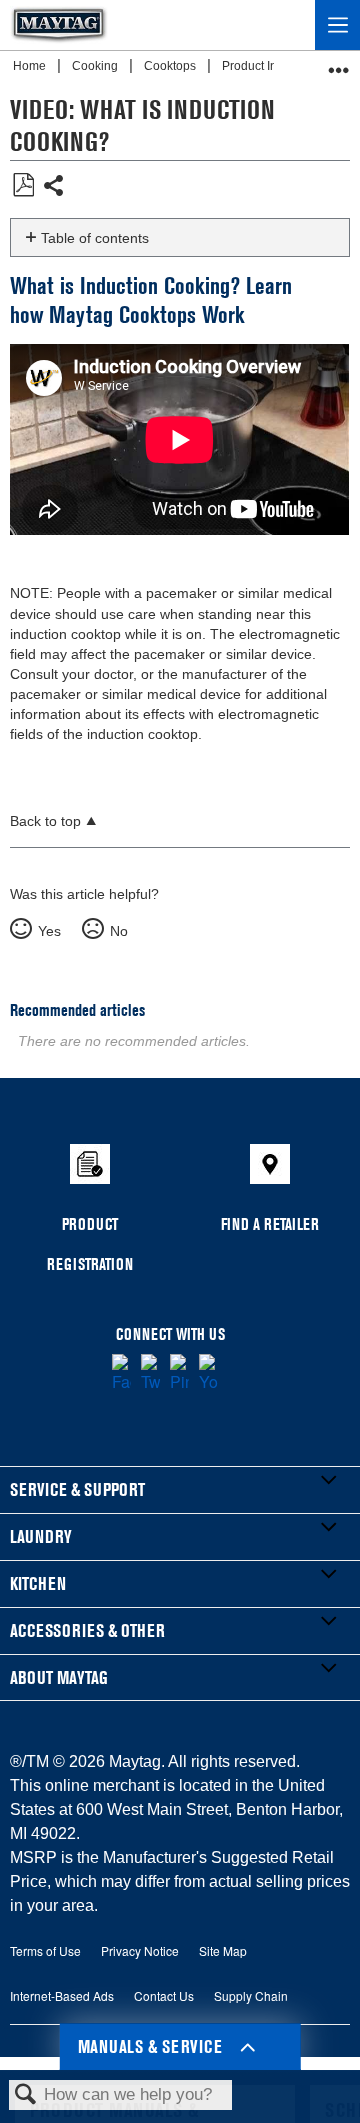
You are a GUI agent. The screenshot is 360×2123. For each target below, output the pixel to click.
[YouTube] (208, 1374)
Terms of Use (45, 1950)
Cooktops (171, 66)
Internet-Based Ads (62, 1995)
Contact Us (164, 1995)
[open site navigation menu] (337, 25)
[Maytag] (59, 25)
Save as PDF (23, 185)
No (118, 931)
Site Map (223, 1950)
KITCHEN (38, 1583)
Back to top (45, 821)
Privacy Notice (140, 1950)
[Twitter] (150, 1374)
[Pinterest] (179, 1374)
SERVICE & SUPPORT (77, 1489)
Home (31, 66)
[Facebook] (121, 1374)
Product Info (256, 66)
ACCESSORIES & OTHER (87, 1630)
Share (54, 187)
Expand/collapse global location (339, 63)
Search (26, 2095)
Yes (49, 931)
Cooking (96, 66)
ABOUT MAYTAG (59, 1677)
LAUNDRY (41, 1536)
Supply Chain (251, 1995)
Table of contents (95, 238)
